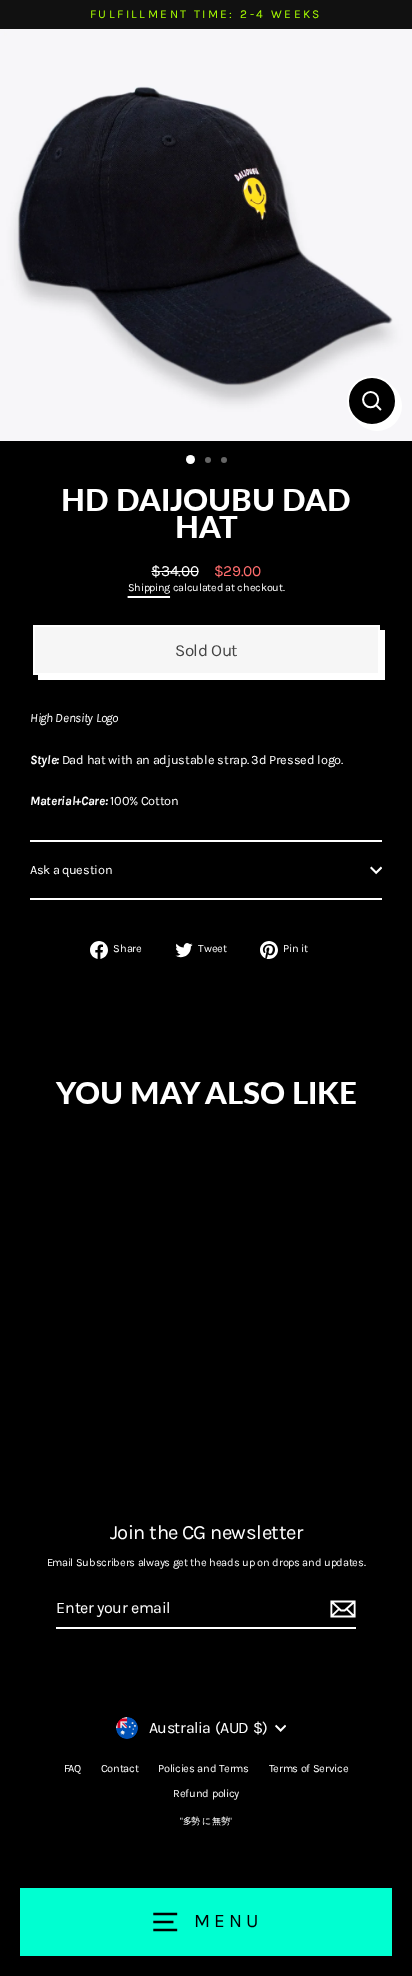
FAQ (72, 1768)
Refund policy (206, 1793)
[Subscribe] (340, 1609)
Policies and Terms (203, 1768)
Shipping (149, 587)
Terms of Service (309, 1768)
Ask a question (71, 869)
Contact (120, 1768)
